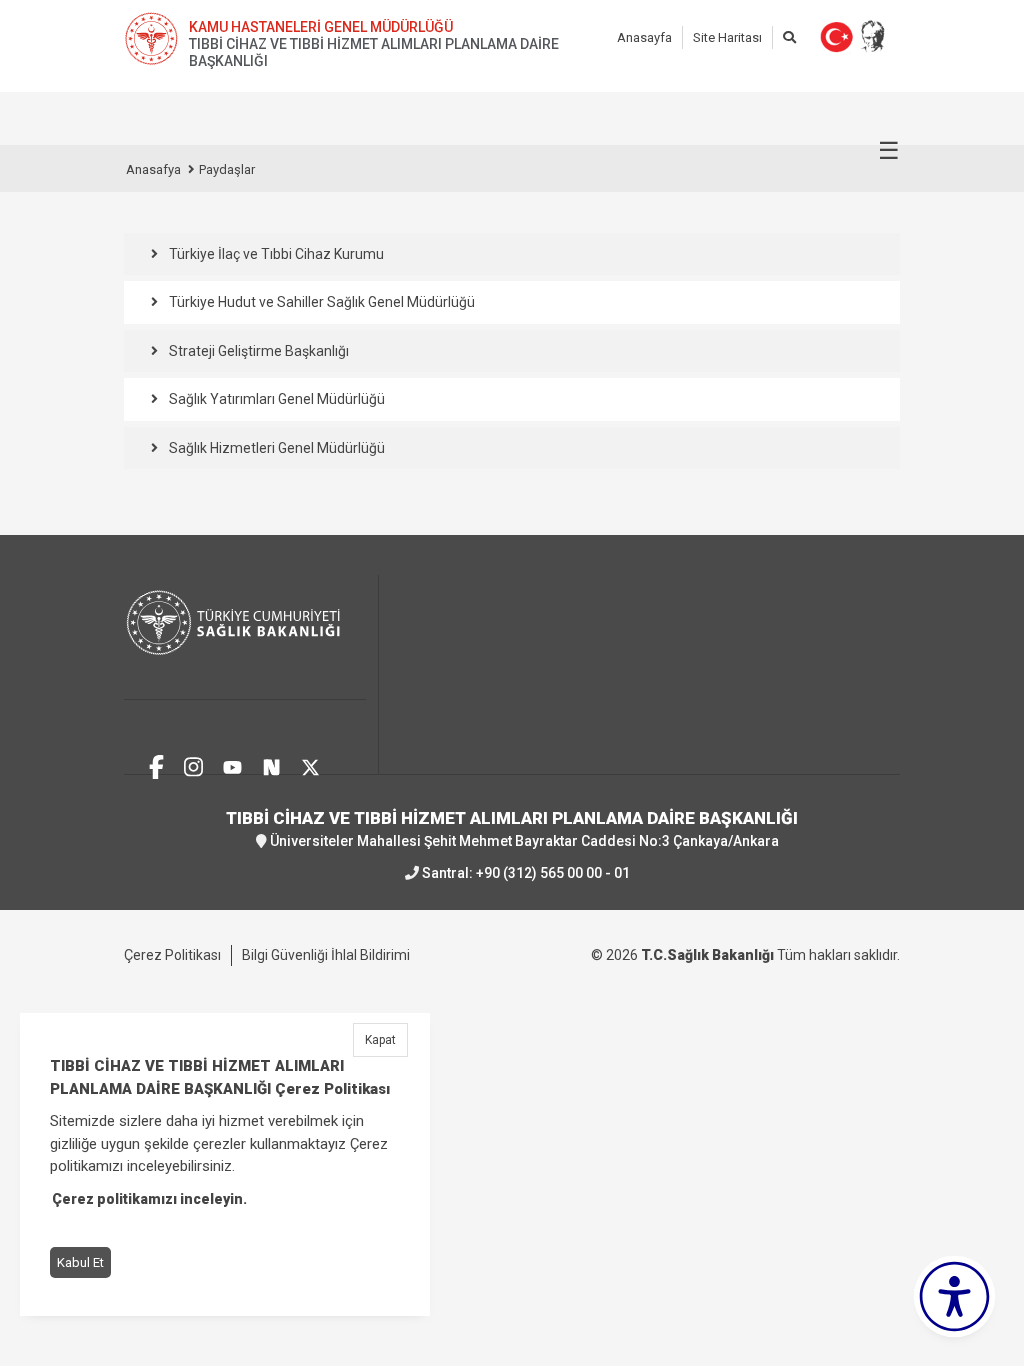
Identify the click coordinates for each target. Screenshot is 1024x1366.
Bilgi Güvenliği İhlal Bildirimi (326, 955)
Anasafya (153, 169)
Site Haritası (727, 37)
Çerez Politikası (172, 955)
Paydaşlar (227, 169)
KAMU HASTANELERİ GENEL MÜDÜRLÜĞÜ (321, 27)
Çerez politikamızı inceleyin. (149, 1199)
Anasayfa (644, 37)
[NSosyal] (271, 764)
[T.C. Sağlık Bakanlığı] (245, 637)
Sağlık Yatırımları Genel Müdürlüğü (277, 399)
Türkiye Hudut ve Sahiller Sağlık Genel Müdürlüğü (322, 302)
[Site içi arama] (789, 37)
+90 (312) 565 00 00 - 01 (553, 873)
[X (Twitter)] (310, 764)
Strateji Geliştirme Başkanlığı (259, 351)
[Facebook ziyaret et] (156, 764)
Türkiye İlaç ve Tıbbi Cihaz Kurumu (276, 254)
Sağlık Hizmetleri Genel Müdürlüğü (277, 448)
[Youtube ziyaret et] (232, 764)
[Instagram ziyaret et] (193, 764)
